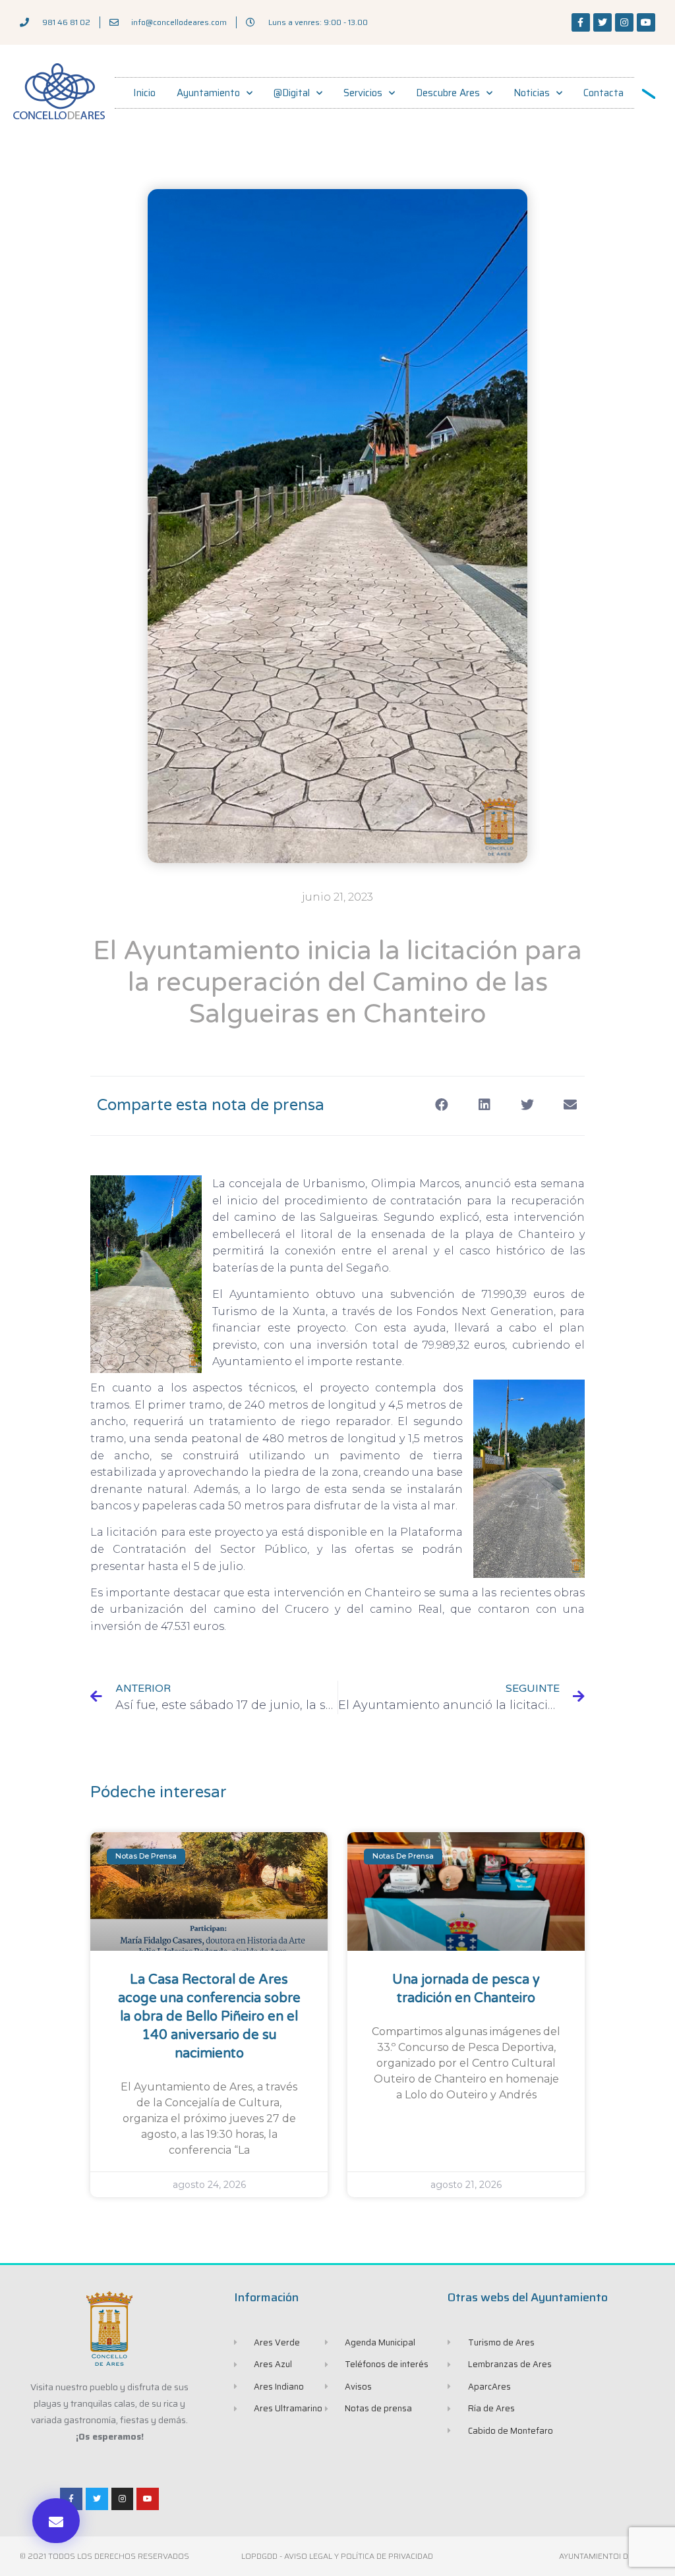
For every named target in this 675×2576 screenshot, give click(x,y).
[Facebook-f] (581, 22)
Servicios (363, 93)
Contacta (603, 93)
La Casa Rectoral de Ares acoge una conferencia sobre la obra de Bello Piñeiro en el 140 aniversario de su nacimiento (209, 2017)
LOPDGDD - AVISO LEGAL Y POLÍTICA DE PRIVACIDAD (337, 2556)
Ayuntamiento (208, 93)
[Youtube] (646, 22)
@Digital (292, 93)
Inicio (144, 93)
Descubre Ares (448, 93)
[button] (56, 2521)
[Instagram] (624, 22)
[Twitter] (602, 22)
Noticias (532, 93)
